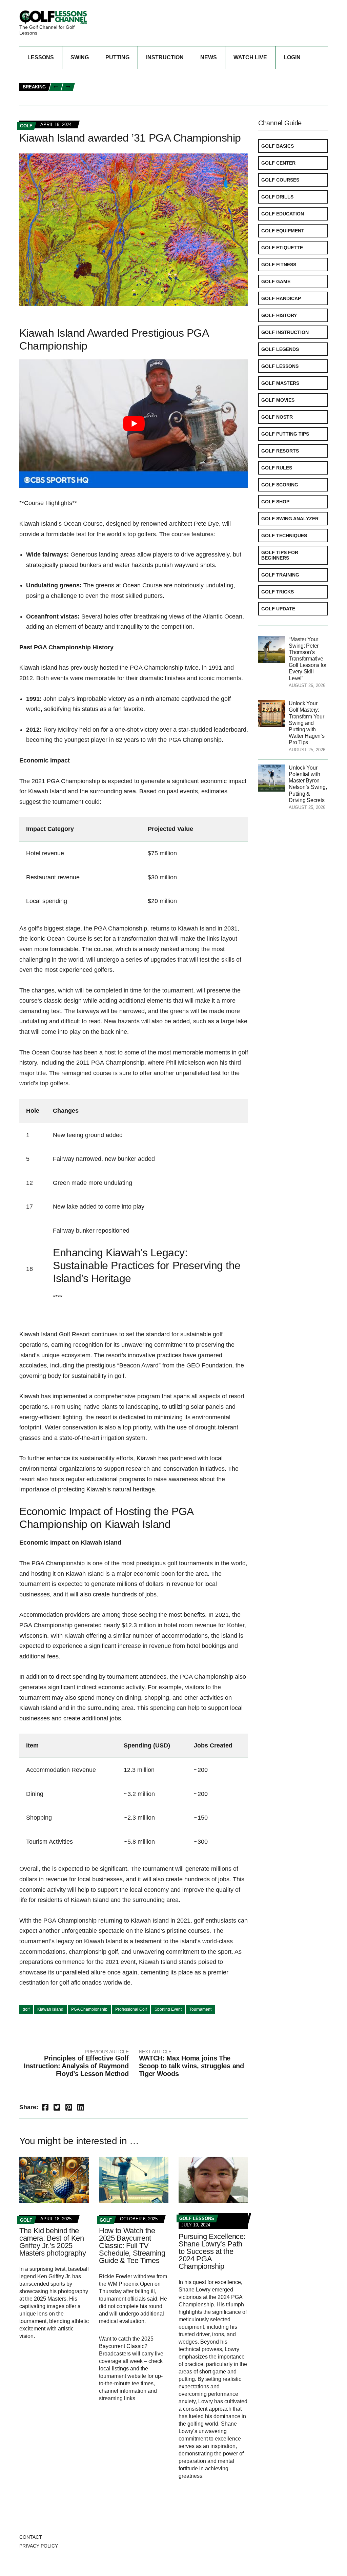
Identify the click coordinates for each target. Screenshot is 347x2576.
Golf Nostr (277, 417)
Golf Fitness (279, 265)
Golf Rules (277, 468)
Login (292, 57)
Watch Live (250, 57)
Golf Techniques (284, 536)
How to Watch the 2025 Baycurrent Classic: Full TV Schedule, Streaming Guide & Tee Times (132, 2246)
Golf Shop (275, 502)
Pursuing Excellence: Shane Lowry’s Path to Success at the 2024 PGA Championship (212, 2251)
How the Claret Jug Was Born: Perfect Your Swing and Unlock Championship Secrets (189, 83)
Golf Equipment (283, 231)
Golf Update (278, 609)
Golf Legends (280, 349)
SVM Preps (239, 91)
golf (26, 2009)
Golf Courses (280, 180)
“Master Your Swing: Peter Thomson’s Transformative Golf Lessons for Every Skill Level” (308, 659)
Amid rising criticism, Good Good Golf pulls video (144, 98)
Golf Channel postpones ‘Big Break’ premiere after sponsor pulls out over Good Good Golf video (207, 76)
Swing (80, 57)
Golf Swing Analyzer (290, 519)
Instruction (165, 57)
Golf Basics (278, 146)
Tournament (200, 2009)
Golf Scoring (280, 485)
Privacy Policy (39, 2546)
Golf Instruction (285, 332)
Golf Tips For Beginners (280, 555)
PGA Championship (89, 2009)
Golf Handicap (281, 298)
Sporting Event (168, 2009)
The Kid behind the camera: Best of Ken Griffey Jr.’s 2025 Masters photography (53, 2242)
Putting (117, 57)
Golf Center (278, 163)
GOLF (26, 126)
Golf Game (276, 281)
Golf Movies (278, 400)
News (209, 57)
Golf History (279, 315)
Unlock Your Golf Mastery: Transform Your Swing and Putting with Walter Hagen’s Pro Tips (307, 723)
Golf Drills (277, 197)
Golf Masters (280, 383)
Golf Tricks (278, 592)
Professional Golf (131, 2009)
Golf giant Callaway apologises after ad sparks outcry (153, 91)
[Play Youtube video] (134, 424)
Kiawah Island (50, 2009)
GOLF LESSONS (197, 2218)
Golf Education (283, 214)
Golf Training (280, 575)
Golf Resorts (280, 451)
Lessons (41, 57)
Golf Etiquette (282, 248)
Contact (31, 2537)
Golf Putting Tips (285, 434)
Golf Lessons (280, 366)
